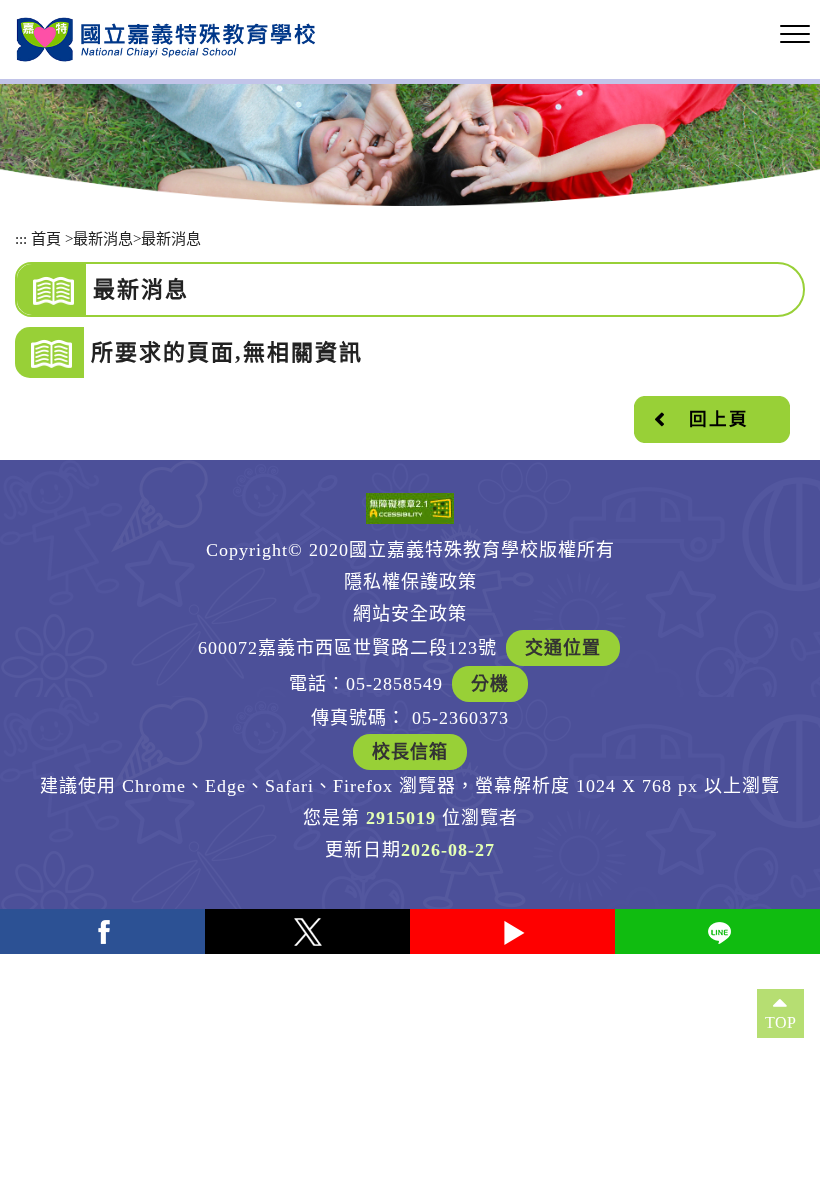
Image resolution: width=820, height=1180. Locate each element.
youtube (512, 931)
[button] (795, 35)
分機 (490, 684)
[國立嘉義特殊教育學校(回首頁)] (166, 39)
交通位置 (563, 648)
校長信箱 (410, 752)
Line (717, 931)
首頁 (46, 238)
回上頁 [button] (719, 419)
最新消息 (103, 238)
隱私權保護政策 (410, 582)
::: (21, 238)
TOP (780, 1022)
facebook (102, 931)
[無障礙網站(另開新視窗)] (410, 508)
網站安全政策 (410, 614)
